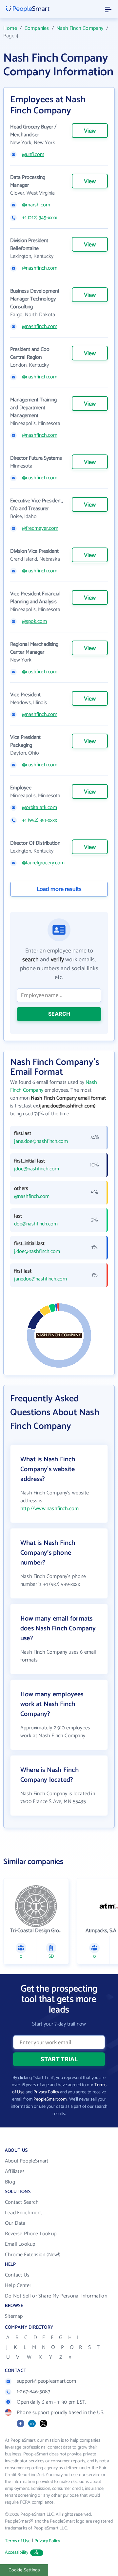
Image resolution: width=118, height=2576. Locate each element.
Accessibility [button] (17, 2553)
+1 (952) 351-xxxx (39, 820)
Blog (10, 2182)
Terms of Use (18, 2541)
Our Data (15, 2223)
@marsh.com (36, 205)
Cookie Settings (24, 2570)
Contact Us (17, 2275)
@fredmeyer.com (40, 529)
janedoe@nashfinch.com (40, 1279)
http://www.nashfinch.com (49, 1509)
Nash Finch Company (80, 28)
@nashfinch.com (40, 268)
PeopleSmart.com (50, 2099)
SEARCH (59, 1014)
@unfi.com (33, 155)
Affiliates (15, 2172)
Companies (37, 28)
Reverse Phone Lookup (31, 2234)
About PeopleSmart (27, 2161)
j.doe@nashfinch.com (37, 1252)
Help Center (18, 2286)
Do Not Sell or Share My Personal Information (56, 2296)
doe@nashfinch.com (36, 1224)
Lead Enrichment (23, 2213)
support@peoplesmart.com (47, 2381)
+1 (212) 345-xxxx (39, 218)
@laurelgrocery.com (43, 863)
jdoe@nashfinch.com (37, 1169)
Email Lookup (20, 2244)
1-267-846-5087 (33, 2392)
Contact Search (22, 2202)
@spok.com (34, 622)
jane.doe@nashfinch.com (41, 1142)
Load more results (59, 889)
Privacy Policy (46, 2092)
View (90, 131)
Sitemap (14, 2316)
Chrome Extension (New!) (33, 2255)
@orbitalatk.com (39, 808)
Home (10, 28)
